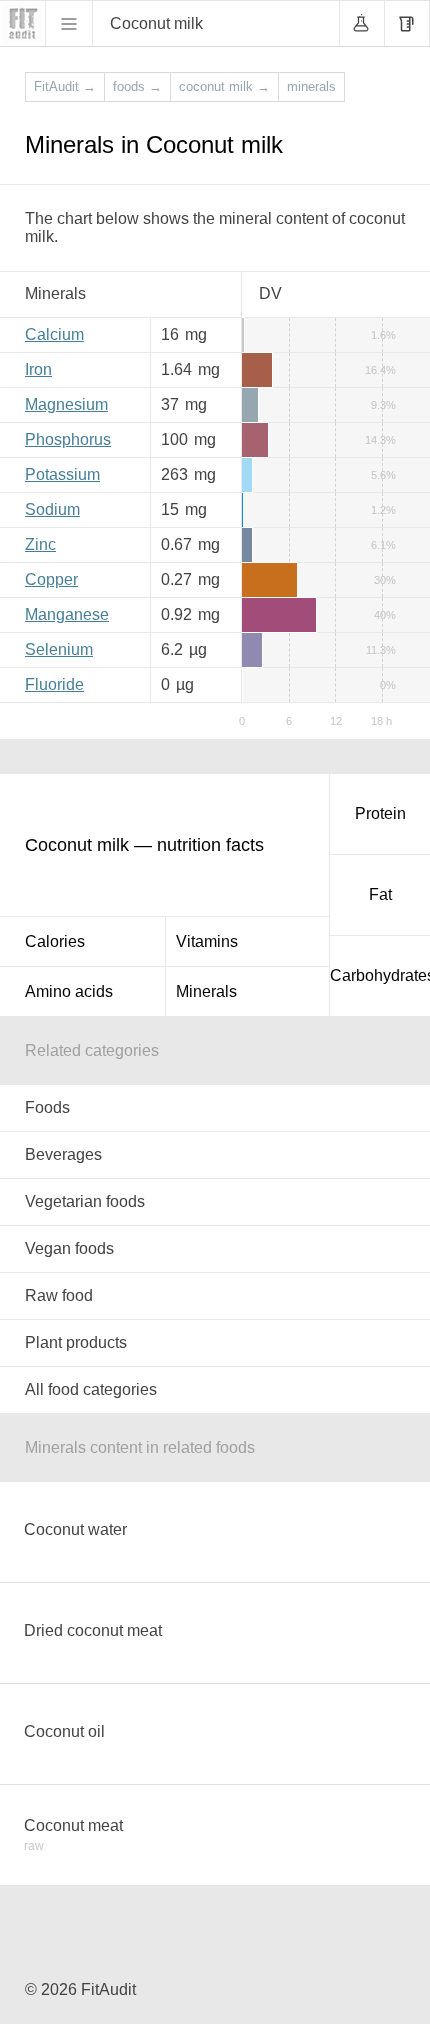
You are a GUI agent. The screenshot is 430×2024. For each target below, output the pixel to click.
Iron (38, 369)
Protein (380, 813)
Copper (51, 579)
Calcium (54, 334)
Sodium (52, 509)
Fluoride (54, 684)
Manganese (67, 614)
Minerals (206, 991)
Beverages (63, 1154)
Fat (380, 894)
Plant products (76, 1342)
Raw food (59, 1295)
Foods (47, 1107)
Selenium (59, 649)
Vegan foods (69, 1248)
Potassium (62, 474)
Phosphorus (68, 439)
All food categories (91, 1389)
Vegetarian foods (85, 1201)
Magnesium (66, 404)
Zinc (40, 544)
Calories (55, 941)
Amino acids (69, 991)
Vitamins (207, 941)
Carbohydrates (380, 975)
